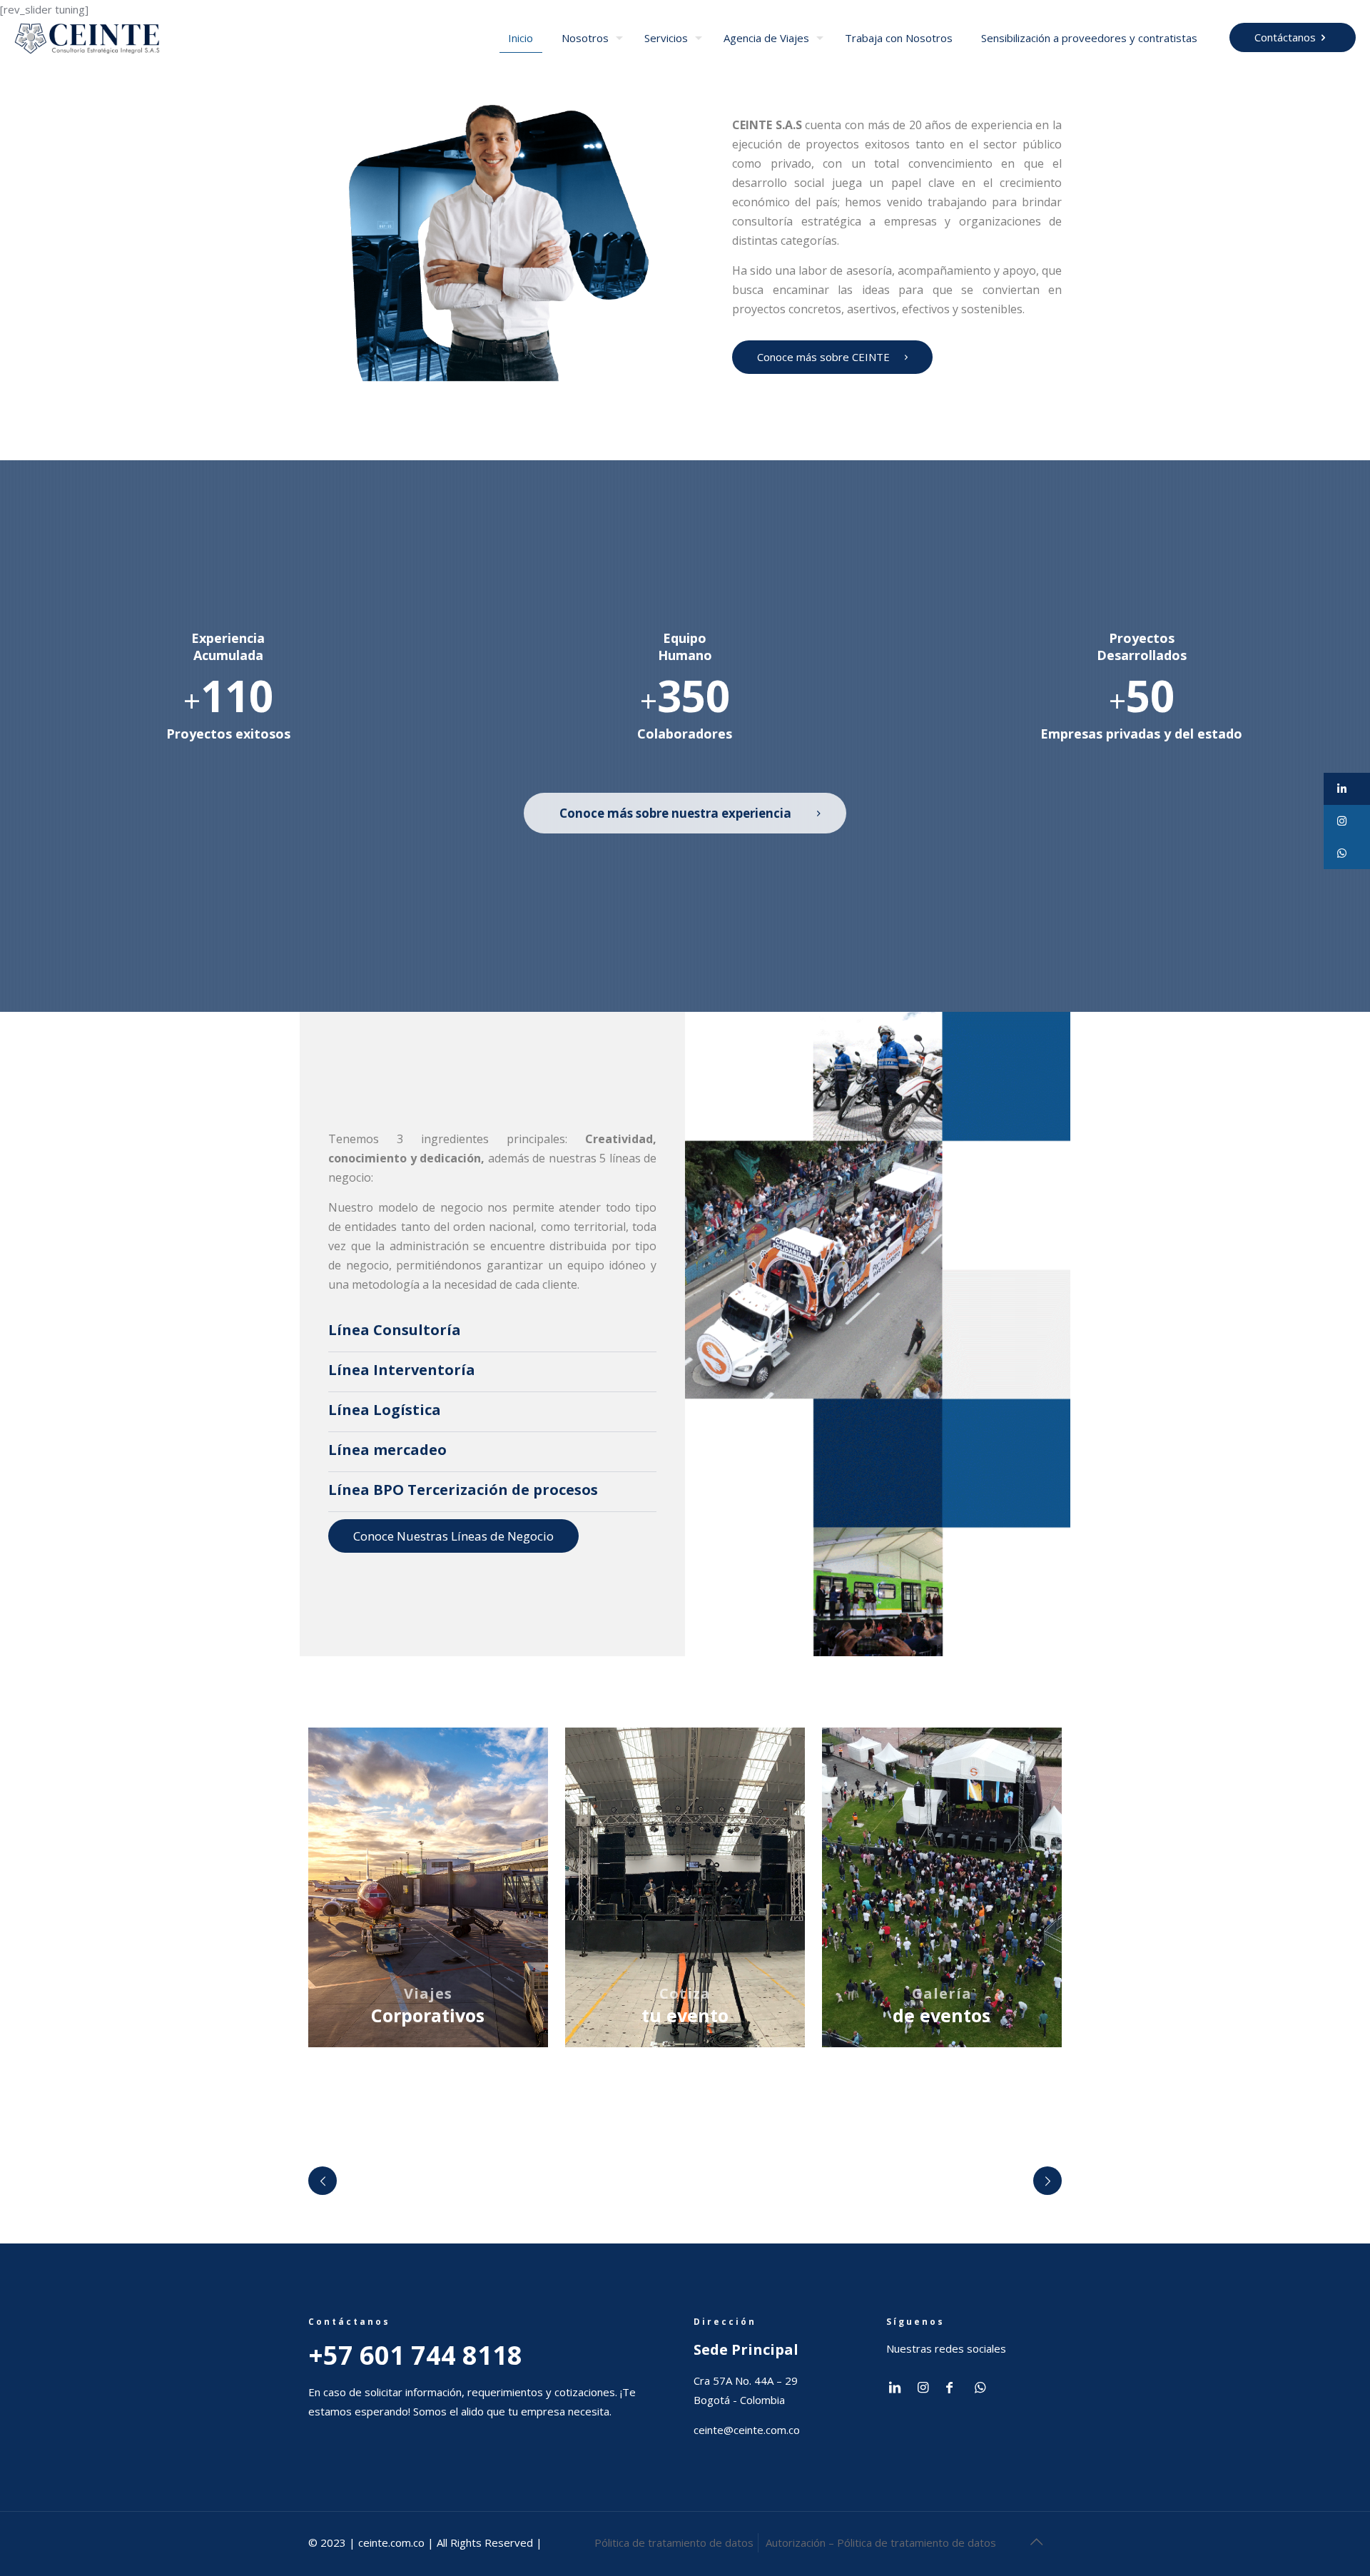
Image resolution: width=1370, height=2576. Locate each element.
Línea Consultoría (395, 1330)
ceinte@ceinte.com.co (747, 2430)
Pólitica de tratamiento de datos (674, 2542)
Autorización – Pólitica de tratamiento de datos (881, 2542)
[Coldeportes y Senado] (770, 2181)
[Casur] (939, 2181)
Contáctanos (1285, 37)
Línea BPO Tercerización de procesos (463, 1490)
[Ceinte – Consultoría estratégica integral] (87, 37)
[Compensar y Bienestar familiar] (432, 2181)
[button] (1347, 789)
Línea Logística (385, 1410)
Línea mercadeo (387, 1450)
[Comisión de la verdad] (601, 2181)
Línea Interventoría (402, 1370)
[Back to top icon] (1036, 2542)
